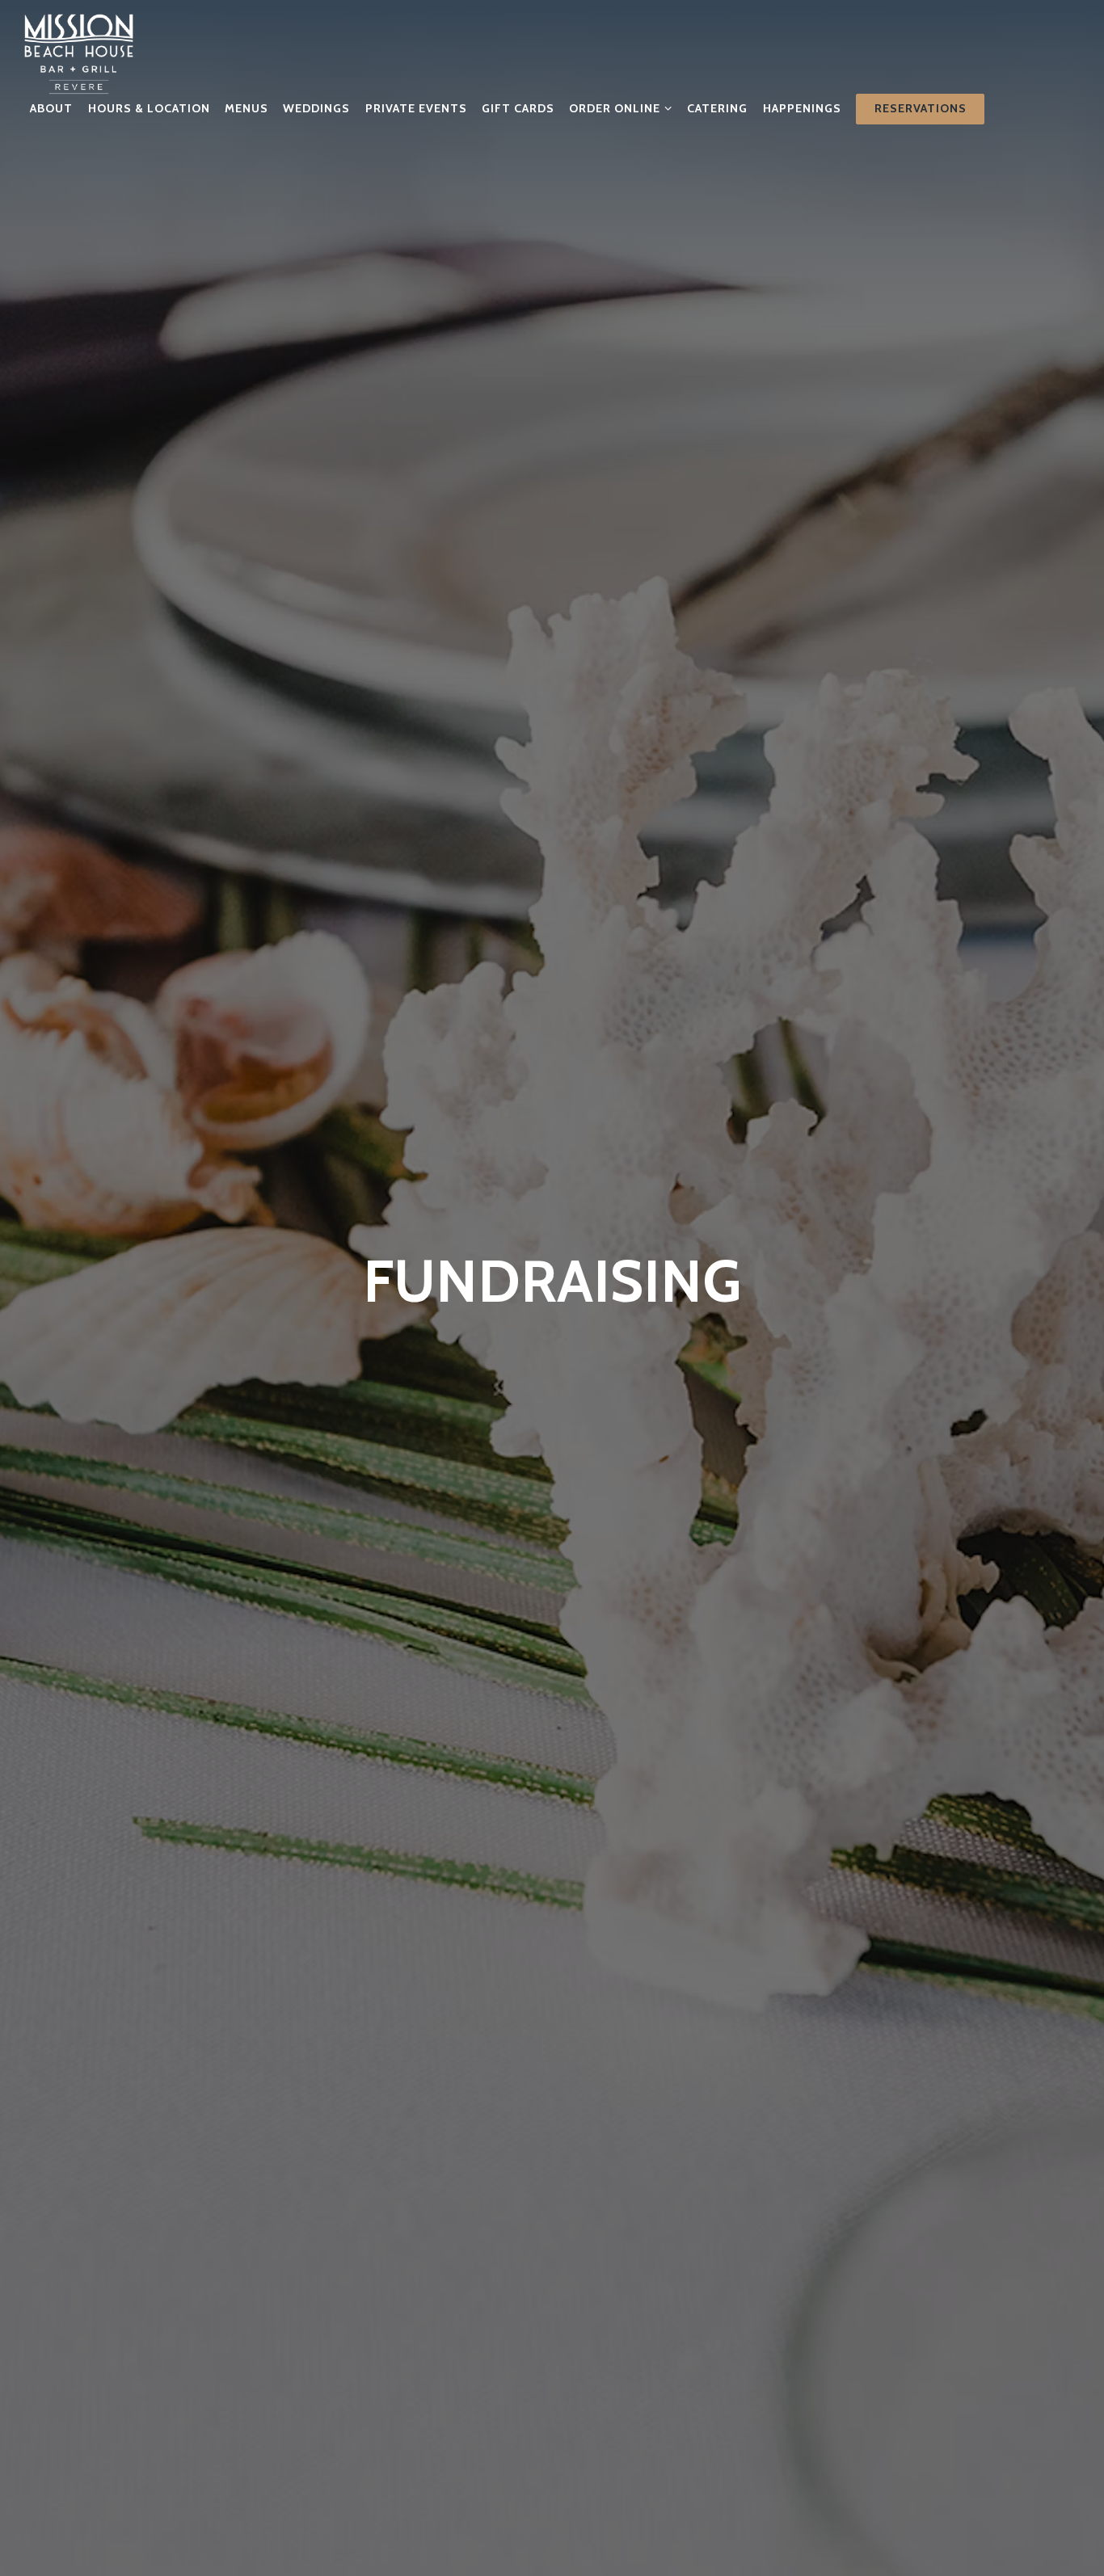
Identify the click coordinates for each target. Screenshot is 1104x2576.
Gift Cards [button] (518, 108)
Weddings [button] (316, 108)
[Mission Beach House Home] (79, 53)
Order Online (621, 108)
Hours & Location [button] (149, 108)
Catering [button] (717, 108)
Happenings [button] (802, 108)
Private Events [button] (416, 108)
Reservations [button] (921, 108)
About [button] (51, 108)
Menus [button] (247, 108)
